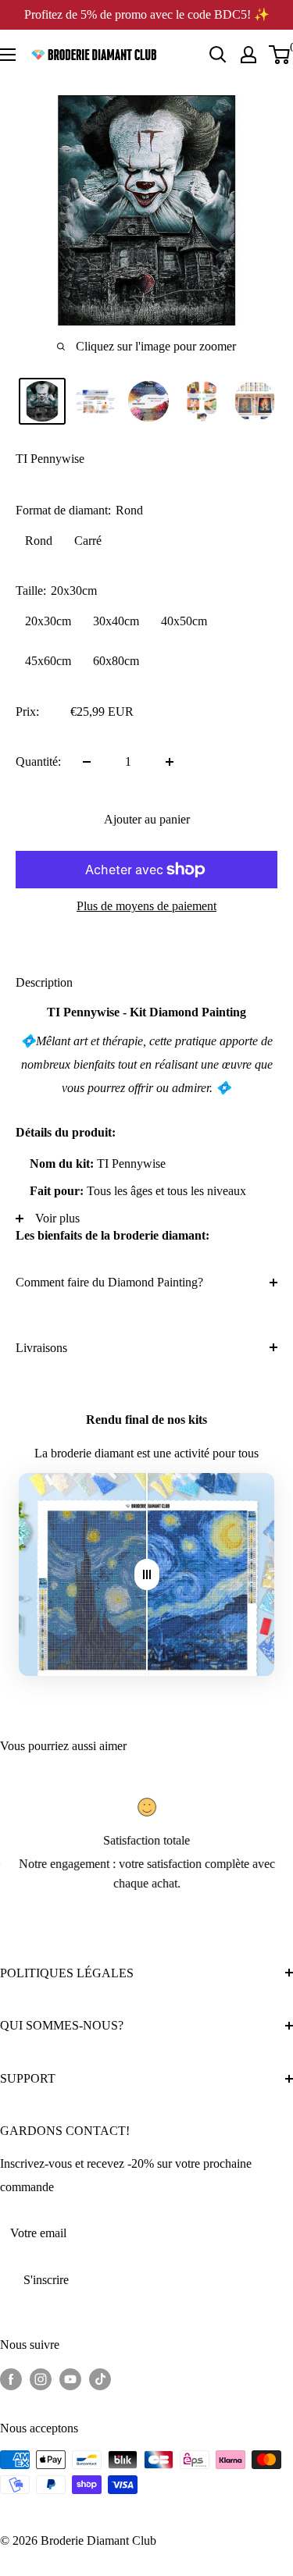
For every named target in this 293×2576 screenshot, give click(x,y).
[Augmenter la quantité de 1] (170, 762)
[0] (280, 55)
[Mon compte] (248, 55)
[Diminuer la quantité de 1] (87, 762)
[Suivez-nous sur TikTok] (100, 2379)
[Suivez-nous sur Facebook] (11, 2379)
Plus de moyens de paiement (146, 906)
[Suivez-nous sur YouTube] (70, 2379)
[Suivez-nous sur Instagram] (41, 2379)
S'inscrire (46, 2280)
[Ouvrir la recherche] (218, 55)
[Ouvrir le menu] (8, 55)
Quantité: (38, 761)
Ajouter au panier (147, 819)
